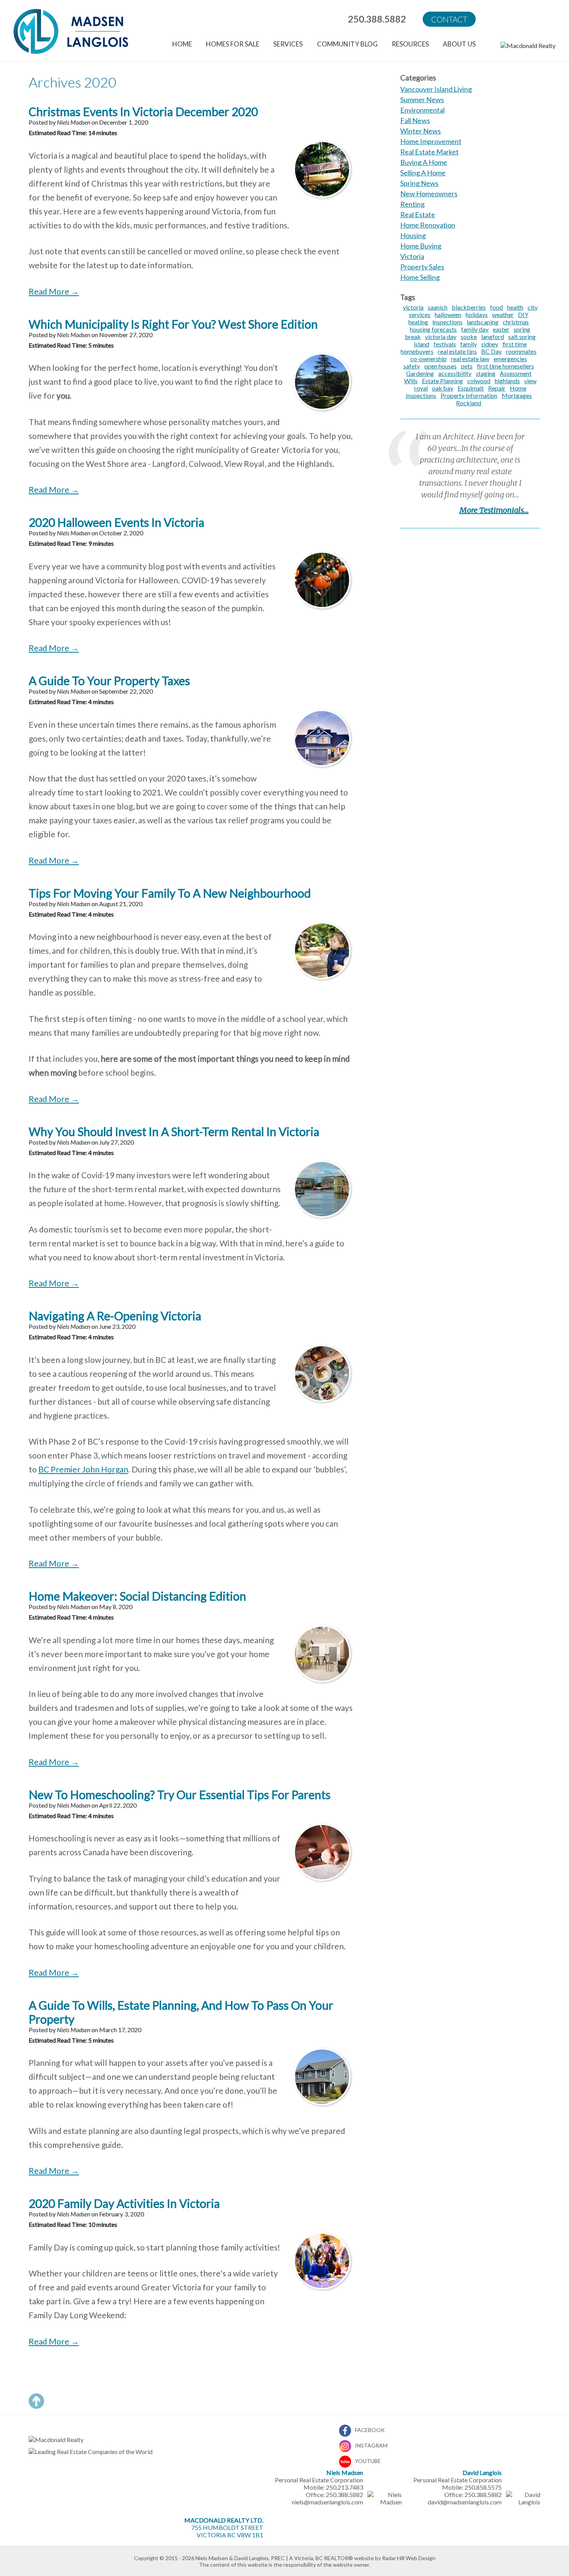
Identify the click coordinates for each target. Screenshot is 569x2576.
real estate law (470, 359)
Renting (412, 204)
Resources (410, 44)
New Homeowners (429, 194)
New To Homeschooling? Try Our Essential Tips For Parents (180, 1794)
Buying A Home (424, 162)
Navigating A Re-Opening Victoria (115, 1316)
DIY (523, 315)
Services (288, 44)
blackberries (469, 307)
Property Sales (422, 267)
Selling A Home (423, 173)
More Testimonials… (494, 510)
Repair (497, 388)
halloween (448, 315)
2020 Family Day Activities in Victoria (124, 2203)
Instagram (371, 2445)
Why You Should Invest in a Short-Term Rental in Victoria (174, 1131)
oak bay (443, 388)
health (515, 307)
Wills (411, 381)
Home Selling (420, 277)
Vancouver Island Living (436, 89)
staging (486, 373)
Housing (413, 235)
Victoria (412, 256)
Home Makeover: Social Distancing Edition (137, 1596)
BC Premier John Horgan (83, 1469)
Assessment (516, 373)
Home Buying (421, 246)
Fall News (415, 120)
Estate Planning (442, 381)
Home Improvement (431, 141)
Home (182, 44)
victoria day (441, 337)
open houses (440, 366)
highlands (507, 381)
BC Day (491, 351)
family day (475, 329)
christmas (516, 322)
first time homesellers (506, 366)
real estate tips (457, 351)
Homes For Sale (233, 44)
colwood (479, 381)
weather (503, 315)
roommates (521, 351)
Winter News (421, 131)
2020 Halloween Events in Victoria (117, 522)
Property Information (469, 395)
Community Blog (347, 44)
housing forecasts (433, 329)
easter (501, 329)
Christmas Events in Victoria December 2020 (143, 111)
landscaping (483, 322)
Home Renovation (428, 225)
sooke (469, 337)
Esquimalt (471, 388)
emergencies (510, 359)
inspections (447, 322)
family (469, 344)
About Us (459, 44)
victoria (413, 307)
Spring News (419, 183)
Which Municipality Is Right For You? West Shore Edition (173, 324)
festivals (445, 344)
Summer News (422, 99)
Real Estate (418, 214)
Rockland (469, 403)
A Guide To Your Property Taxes (109, 680)
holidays (477, 315)
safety (412, 366)
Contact (449, 19)
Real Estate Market (429, 152)
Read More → (54, 291)
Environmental (422, 110)
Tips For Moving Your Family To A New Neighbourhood (170, 893)
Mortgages (517, 395)
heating (418, 322)
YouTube (368, 2461)
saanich (438, 307)
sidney (490, 344)
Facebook (370, 2430)
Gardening (420, 373)
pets (467, 366)
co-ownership (428, 359)
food (496, 307)
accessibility (455, 373)
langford (493, 337)
